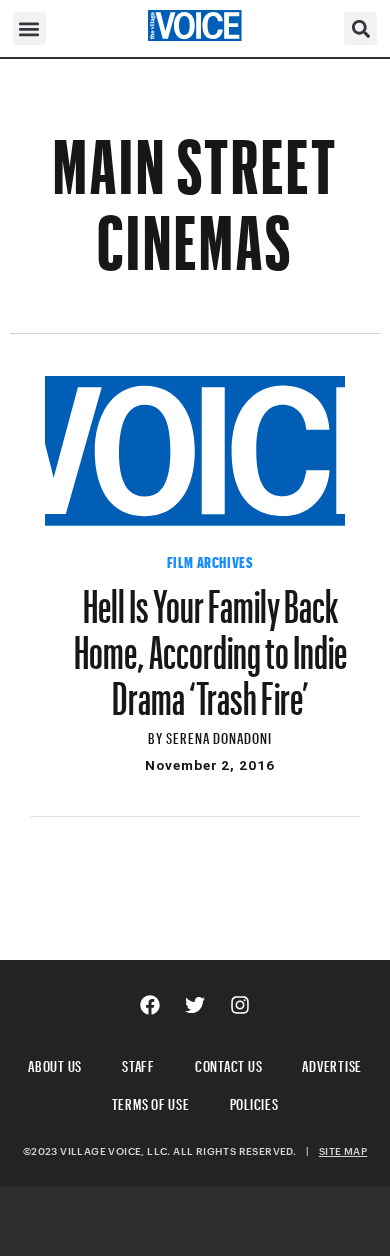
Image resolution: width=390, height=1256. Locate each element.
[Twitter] (195, 1005)
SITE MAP (343, 1151)
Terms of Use (151, 1101)
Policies (254, 1101)
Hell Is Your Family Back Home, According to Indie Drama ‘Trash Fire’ (210, 643)
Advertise (332, 1063)
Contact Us (229, 1063)
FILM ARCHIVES (210, 560)
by (157, 735)
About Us (55, 1063)
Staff (138, 1063)
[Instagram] (240, 1005)
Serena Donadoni (219, 735)
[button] (29, 28)
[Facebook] (150, 1005)
